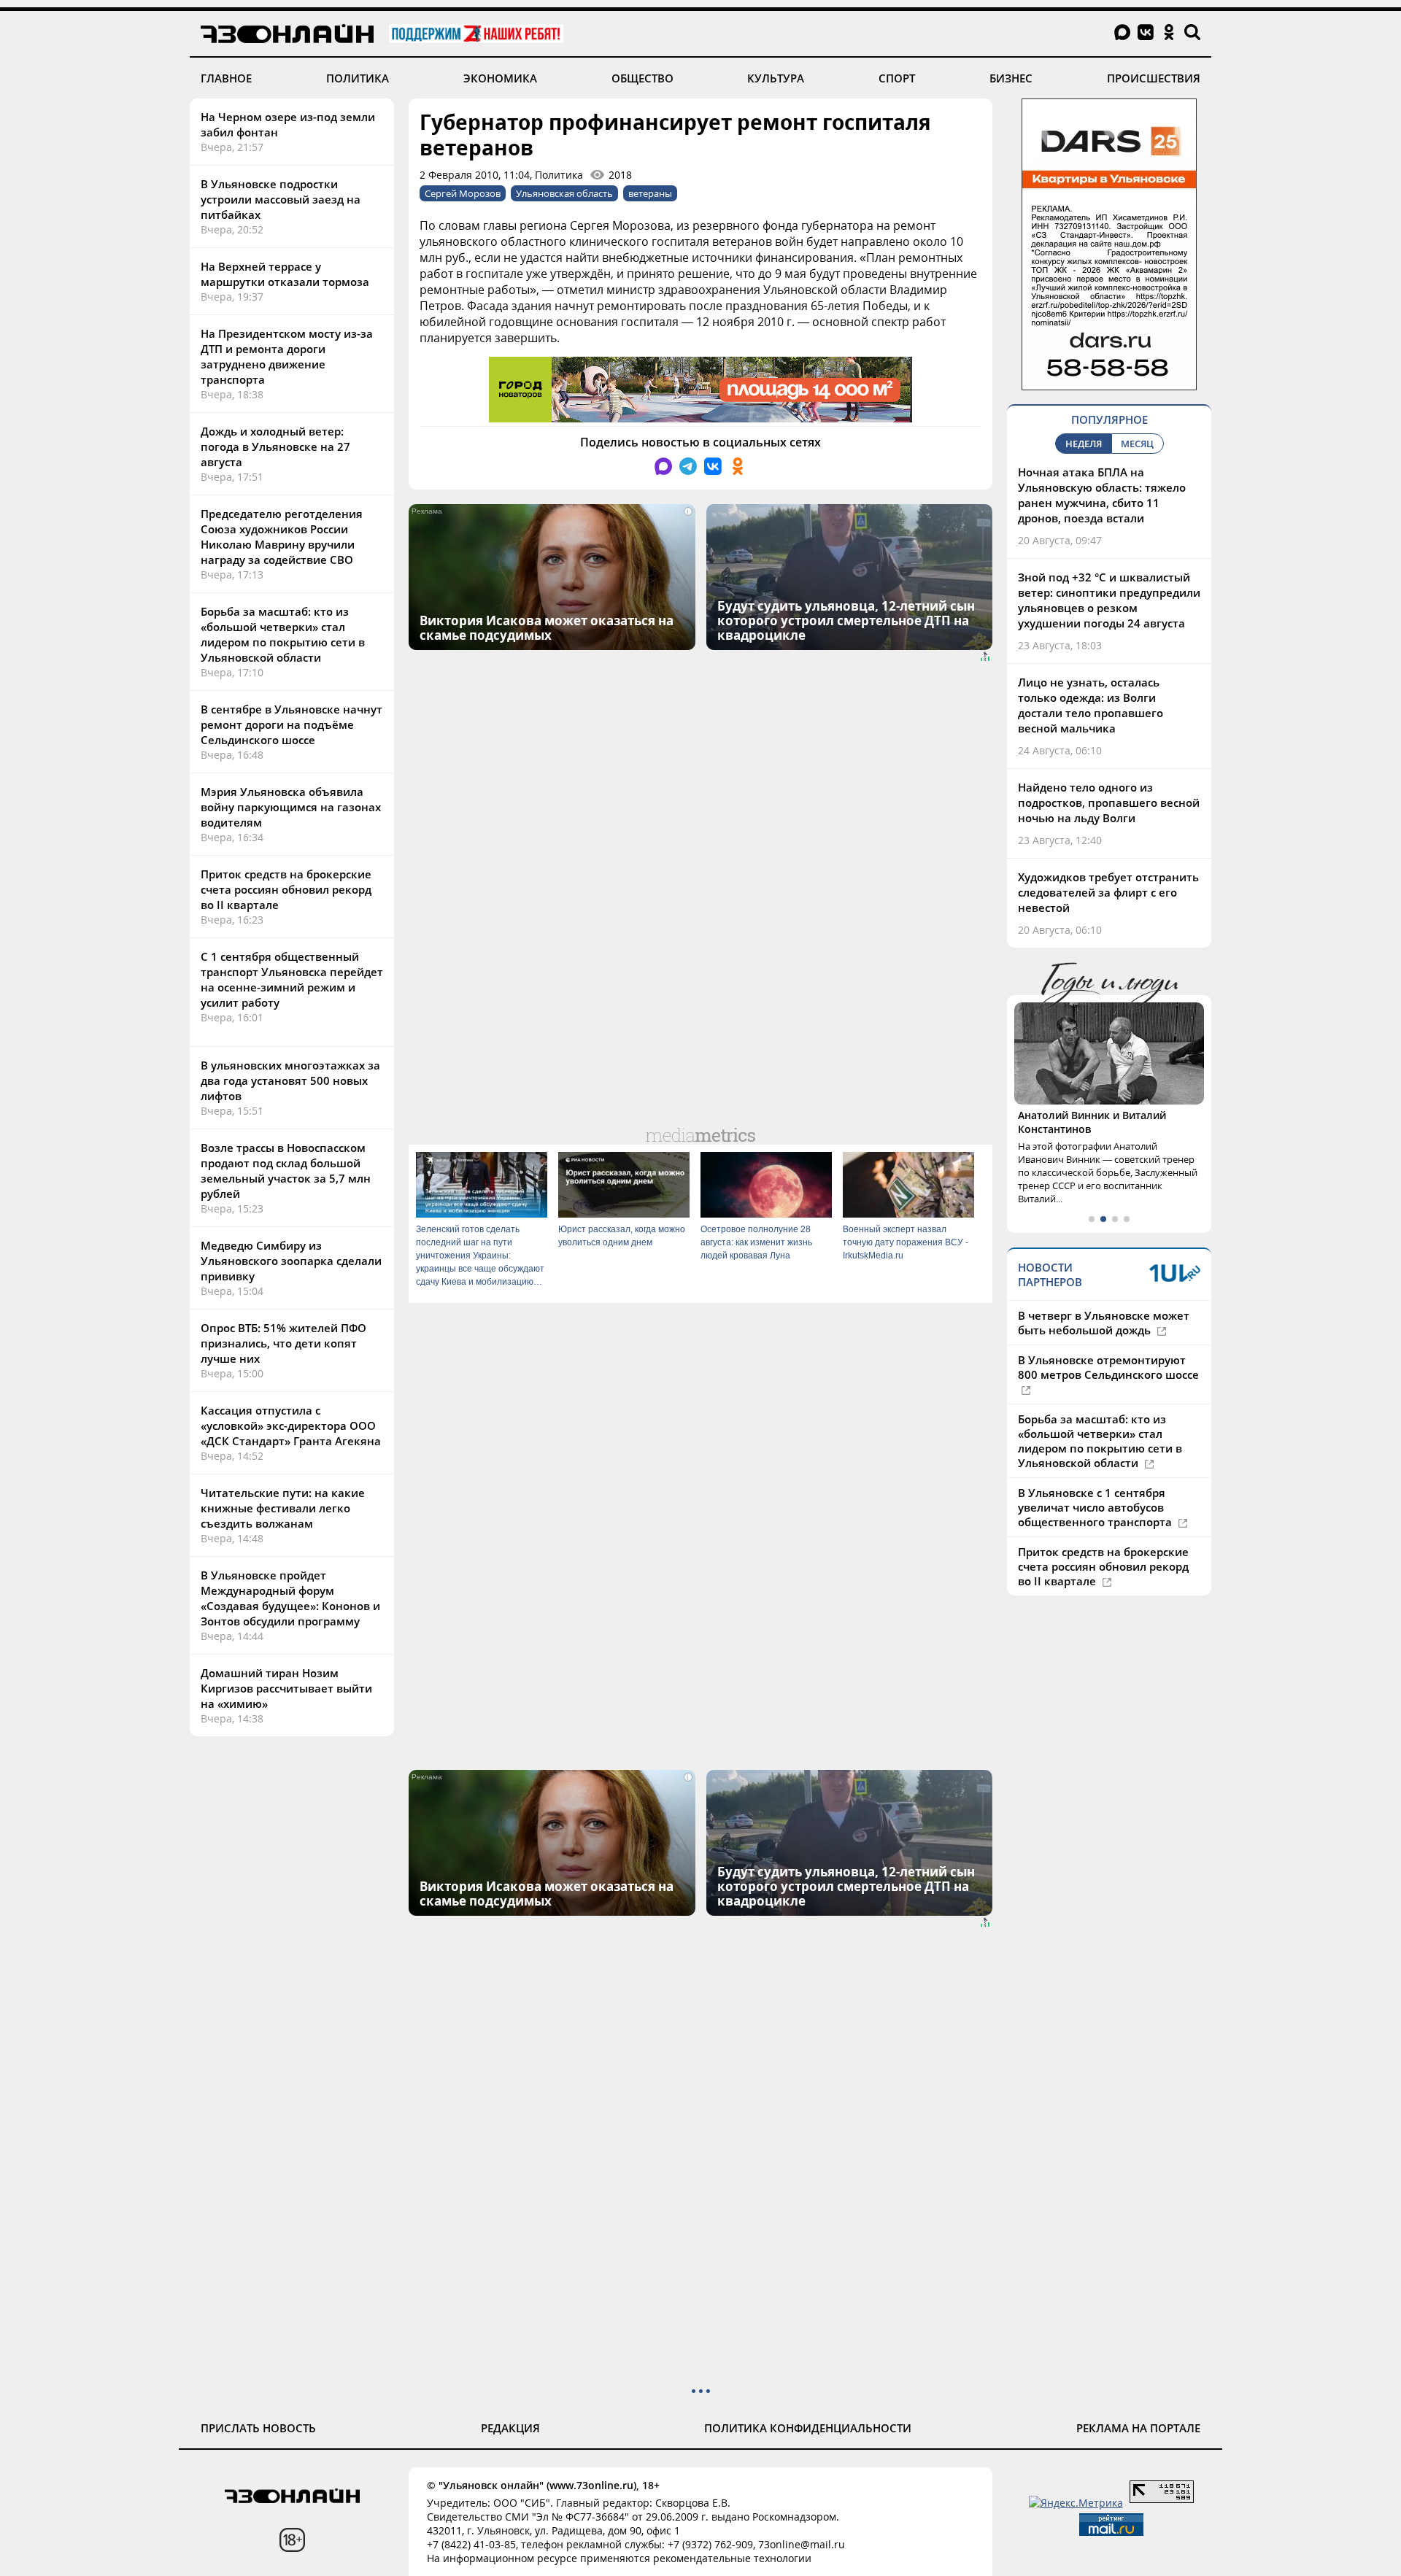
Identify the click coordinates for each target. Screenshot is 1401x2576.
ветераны (650, 193)
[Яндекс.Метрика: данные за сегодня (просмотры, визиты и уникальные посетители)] (1076, 2503)
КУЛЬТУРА (776, 78)
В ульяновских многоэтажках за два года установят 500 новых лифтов (290, 1080)
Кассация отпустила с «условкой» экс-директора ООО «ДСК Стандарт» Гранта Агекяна (291, 1426)
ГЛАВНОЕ (226, 78)
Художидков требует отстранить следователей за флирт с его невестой (1108, 892)
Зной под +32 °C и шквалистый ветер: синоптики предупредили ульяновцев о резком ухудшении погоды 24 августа (1109, 600)
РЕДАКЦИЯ (510, 2428)
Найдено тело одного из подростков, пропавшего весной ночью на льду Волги (1109, 802)
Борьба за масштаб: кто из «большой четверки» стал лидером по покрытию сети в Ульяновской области (283, 634)
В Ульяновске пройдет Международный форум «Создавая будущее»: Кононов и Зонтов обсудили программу (290, 1598)
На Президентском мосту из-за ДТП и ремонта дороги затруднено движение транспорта (287, 356)
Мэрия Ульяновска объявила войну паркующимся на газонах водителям (291, 807)
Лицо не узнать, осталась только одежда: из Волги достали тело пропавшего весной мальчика (1091, 705)
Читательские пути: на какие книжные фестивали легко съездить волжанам (283, 1508)
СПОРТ (897, 78)
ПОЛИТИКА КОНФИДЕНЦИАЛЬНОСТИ (808, 2428)
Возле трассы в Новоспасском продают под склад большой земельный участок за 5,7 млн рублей (286, 1171)
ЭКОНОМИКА (500, 78)
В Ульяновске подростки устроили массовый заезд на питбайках (281, 199)
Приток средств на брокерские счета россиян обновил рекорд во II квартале (286, 889)
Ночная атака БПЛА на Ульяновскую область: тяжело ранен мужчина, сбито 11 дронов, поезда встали (1102, 495)
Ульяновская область (564, 193)
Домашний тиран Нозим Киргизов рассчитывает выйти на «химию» (286, 1688)
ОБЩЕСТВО (642, 78)
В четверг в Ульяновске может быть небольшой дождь (1104, 1323)
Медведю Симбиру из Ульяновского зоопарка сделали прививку (291, 1261)
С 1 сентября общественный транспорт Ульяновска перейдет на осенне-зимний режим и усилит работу (292, 979)
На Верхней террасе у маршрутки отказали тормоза (285, 274)
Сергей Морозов (463, 193)
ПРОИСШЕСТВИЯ (1154, 78)
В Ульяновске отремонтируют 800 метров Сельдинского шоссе (1108, 1367)
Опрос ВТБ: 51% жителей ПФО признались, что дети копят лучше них (283, 1343)
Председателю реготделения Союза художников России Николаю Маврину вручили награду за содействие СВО (282, 537)
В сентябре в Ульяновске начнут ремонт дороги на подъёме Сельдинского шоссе (292, 724)
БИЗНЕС (1011, 78)
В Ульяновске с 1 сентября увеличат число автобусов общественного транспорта (1096, 1507)
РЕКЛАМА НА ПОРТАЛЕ (1138, 2428)
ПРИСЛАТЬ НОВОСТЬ (258, 2428)
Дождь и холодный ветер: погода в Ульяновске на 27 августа (275, 446)
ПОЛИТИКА (358, 78)
